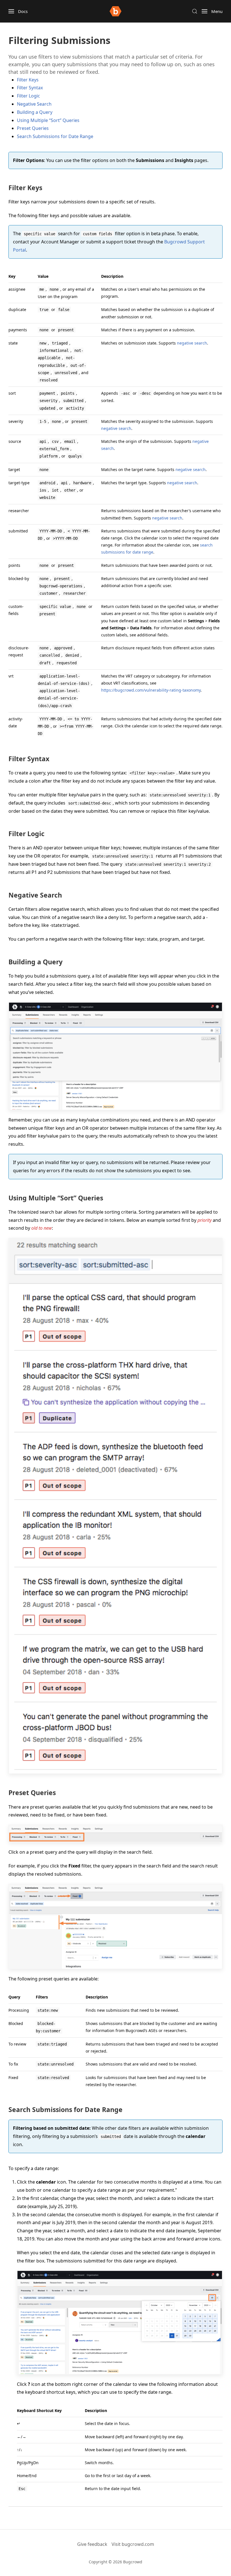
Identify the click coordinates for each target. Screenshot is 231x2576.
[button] (18, 11)
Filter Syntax (30, 88)
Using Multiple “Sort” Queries (48, 120)
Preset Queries (33, 128)
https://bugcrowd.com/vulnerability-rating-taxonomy (151, 690)
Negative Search (34, 104)
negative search (192, 343)
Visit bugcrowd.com (133, 2544)
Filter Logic (28, 96)
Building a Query (35, 112)
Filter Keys (28, 80)
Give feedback (92, 2544)
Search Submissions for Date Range (55, 136)
